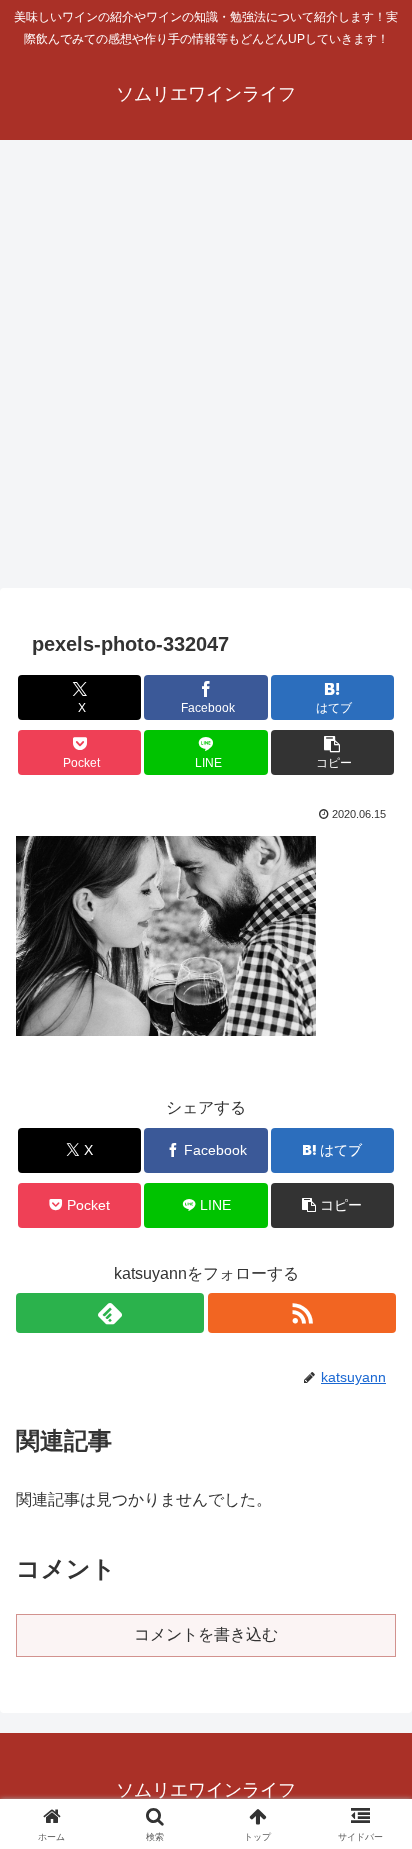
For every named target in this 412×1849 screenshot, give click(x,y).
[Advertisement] (206, 370)
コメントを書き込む (206, 1634)
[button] (333, 752)
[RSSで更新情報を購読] (302, 1313)
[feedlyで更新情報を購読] (110, 1313)
